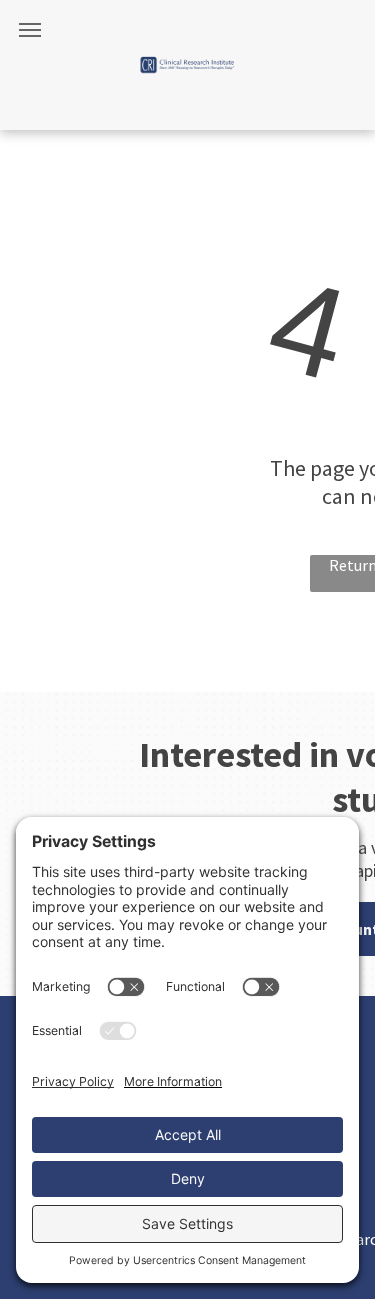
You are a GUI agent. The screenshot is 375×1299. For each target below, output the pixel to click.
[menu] (30, 30)
